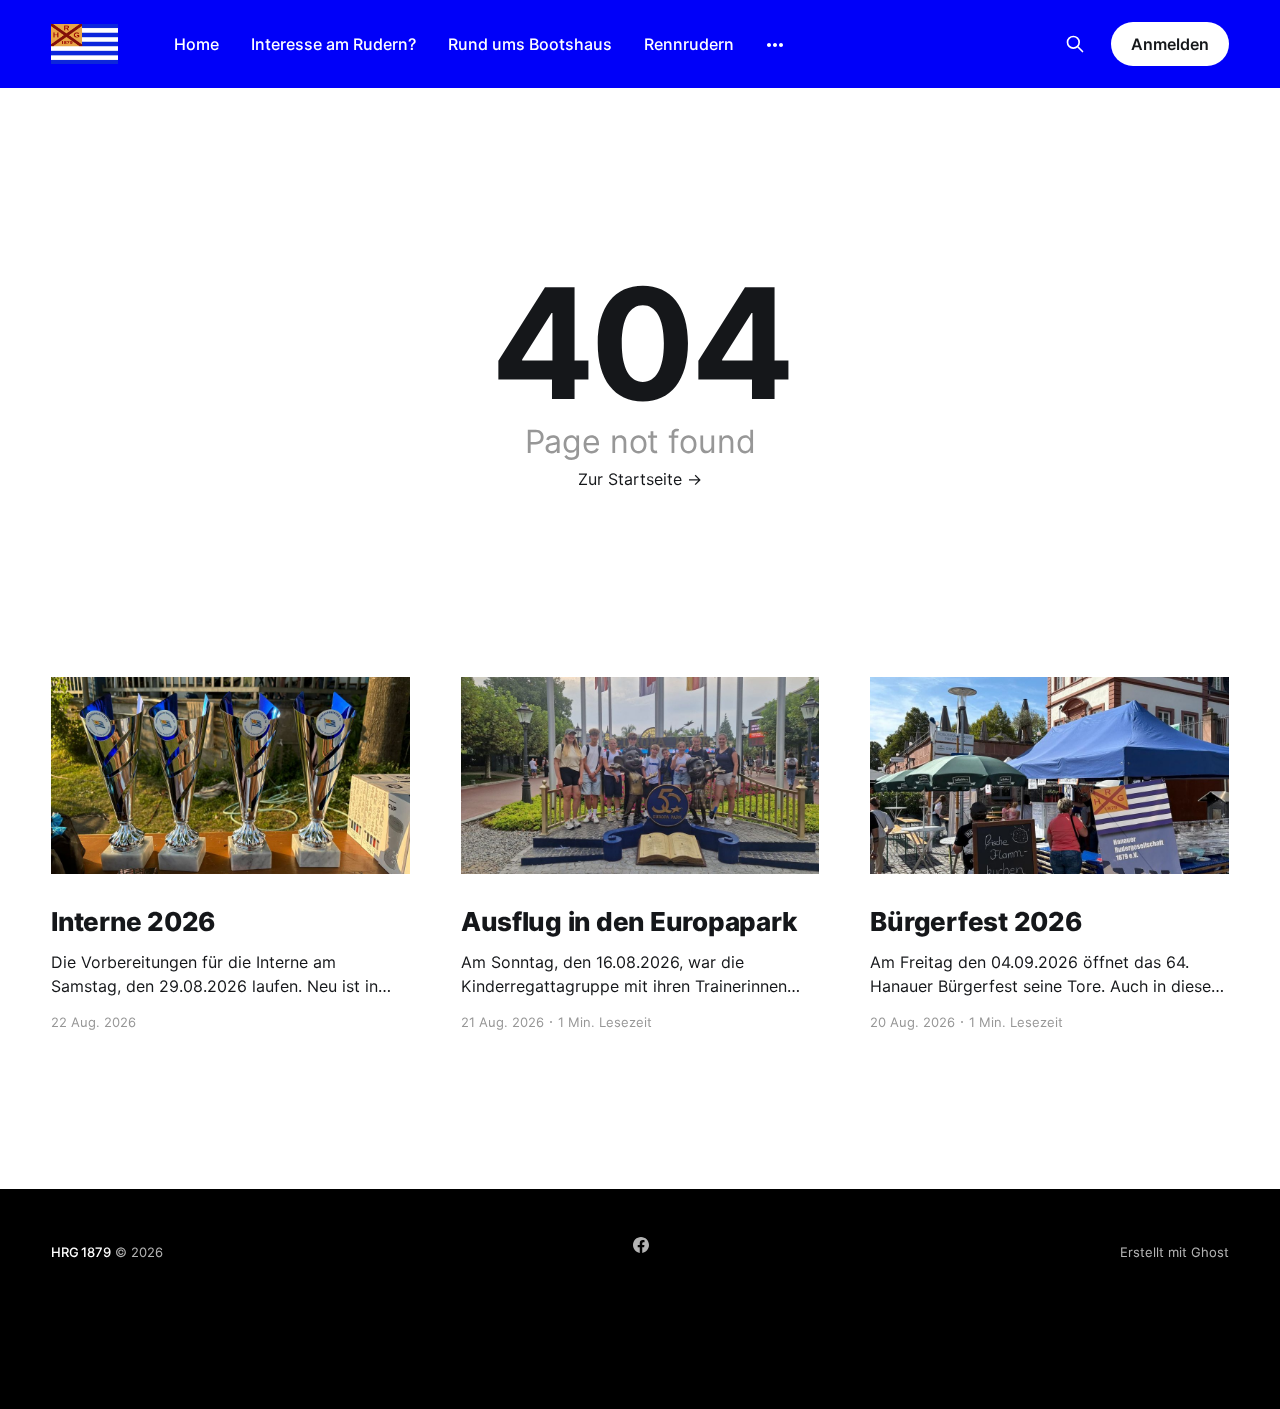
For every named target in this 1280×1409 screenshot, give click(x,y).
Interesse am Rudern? (333, 44)
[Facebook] (641, 1245)
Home (196, 44)
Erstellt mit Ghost (1174, 1252)
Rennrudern (689, 44)
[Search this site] (1075, 44)
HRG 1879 (80, 1252)
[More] (775, 45)
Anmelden (1169, 44)
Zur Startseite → (640, 479)
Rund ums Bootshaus (530, 44)
